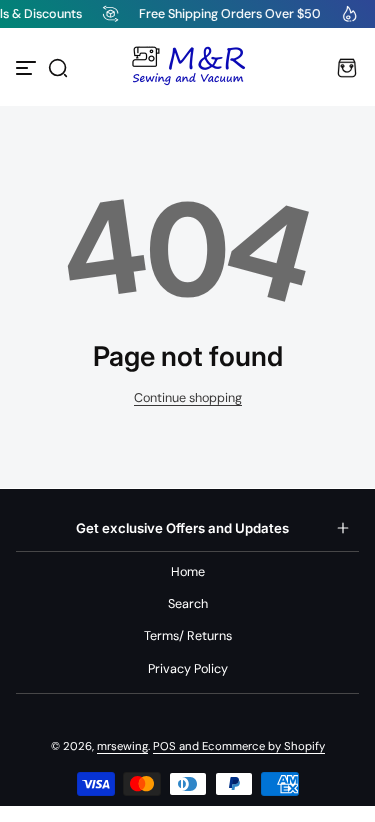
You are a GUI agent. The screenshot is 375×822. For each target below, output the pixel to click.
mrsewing (122, 746)
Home (188, 572)
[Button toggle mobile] (28, 68)
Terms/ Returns (188, 636)
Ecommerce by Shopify (263, 746)
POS (164, 746)
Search (188, 604)
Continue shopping (188, 398)
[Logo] (188, 68)
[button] (58, 68)
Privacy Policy (188, 669)
